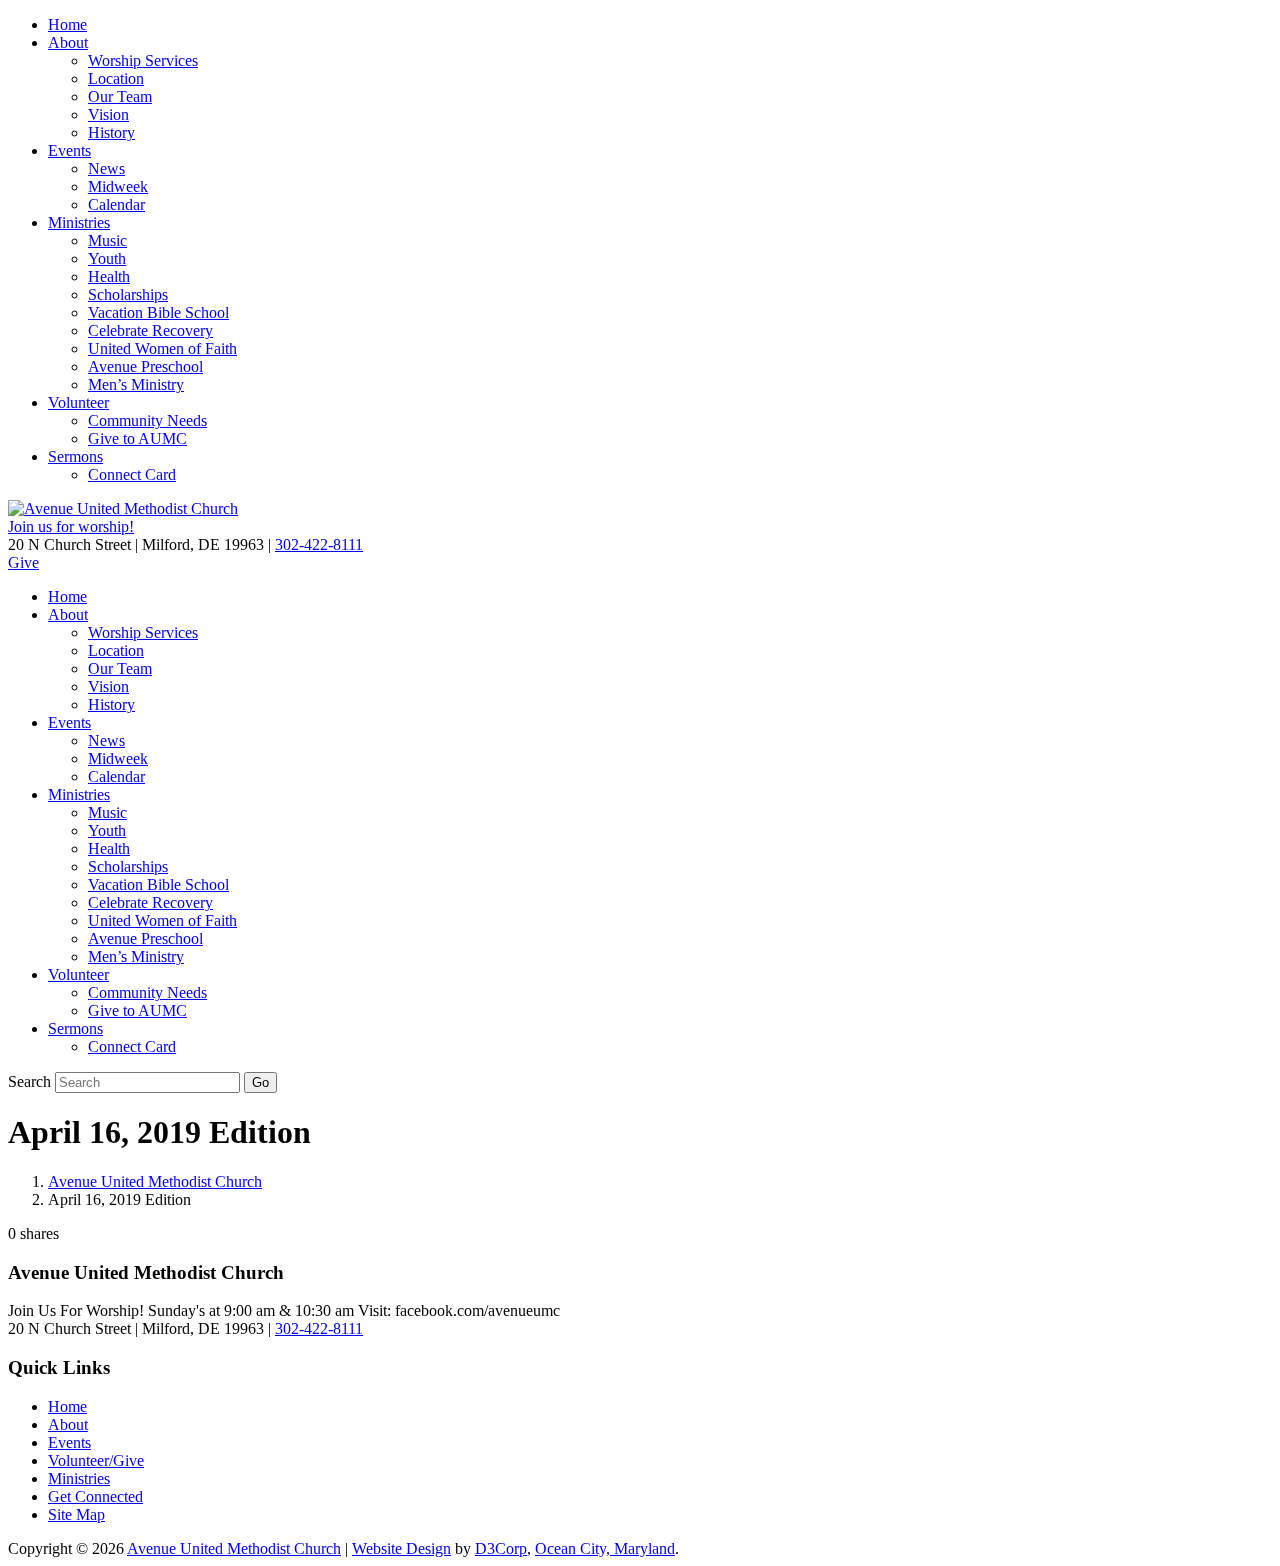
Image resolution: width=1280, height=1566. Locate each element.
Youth (107, 258)
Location (116, 78)
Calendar (116, 204)
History (111, 132)
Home (67, 24)
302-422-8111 (319, 544)
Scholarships (128, 294)
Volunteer (78, 402)
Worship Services (143, 60)
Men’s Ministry (136, 384)
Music (107, 240)
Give (23, 562)
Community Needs (147, 420)
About (68, 42)
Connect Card (132, 474)
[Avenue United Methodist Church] (123, 508)
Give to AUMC (137, 438)
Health (109, 276)
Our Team (120, 96)
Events (69, 150)
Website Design (401, 1548)
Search (29, 1081)
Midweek (118, 186)
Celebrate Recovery (150, 330)
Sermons (75, 456)
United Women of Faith (162, 348)
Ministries (79, 222)
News (106, 168)
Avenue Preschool (145, 366)
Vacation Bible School (158, 312)
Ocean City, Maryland (605, 1548)
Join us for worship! (71, 526)
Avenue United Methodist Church (155, 1181)
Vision (108, 114)
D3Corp (501, 1548)
